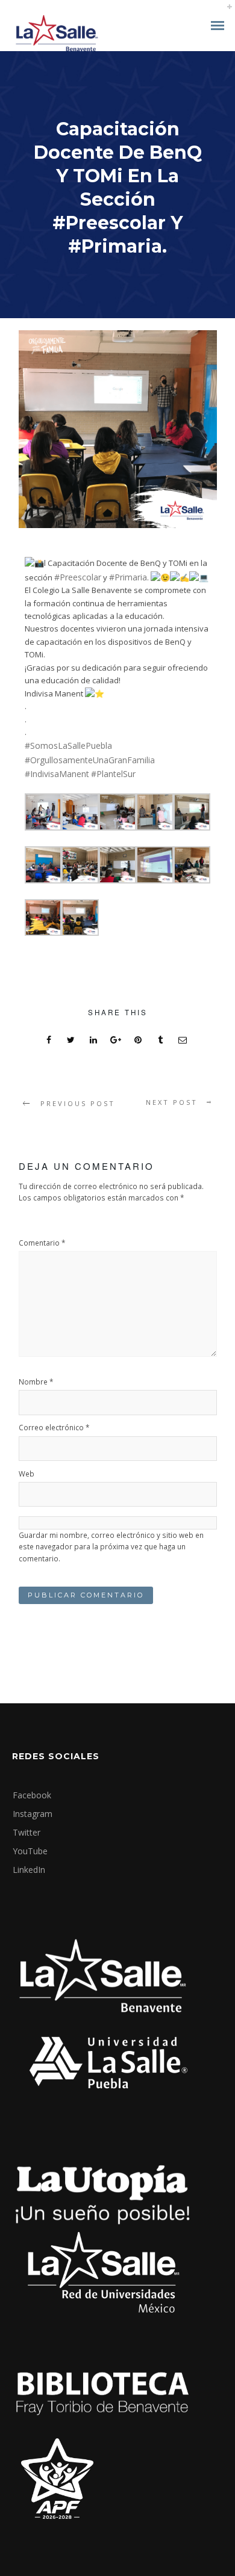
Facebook (32, 1795)
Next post (172, 1102)
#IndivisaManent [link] (57, 774)
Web (27, 1474)
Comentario (42, 1243)
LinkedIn (29, 1870)
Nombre (36, 1382)
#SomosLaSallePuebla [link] (68, 745)
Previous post (78, 1103)
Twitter (27, 1832)
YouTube (30, 1851)
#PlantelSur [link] (114, 774)
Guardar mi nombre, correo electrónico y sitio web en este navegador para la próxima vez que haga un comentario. (111, 1547)
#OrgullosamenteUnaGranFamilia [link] (90, 760)
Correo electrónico (54, 1427)
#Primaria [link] (128, 577)
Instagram (33, 1814)
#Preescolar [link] (78, 577)
